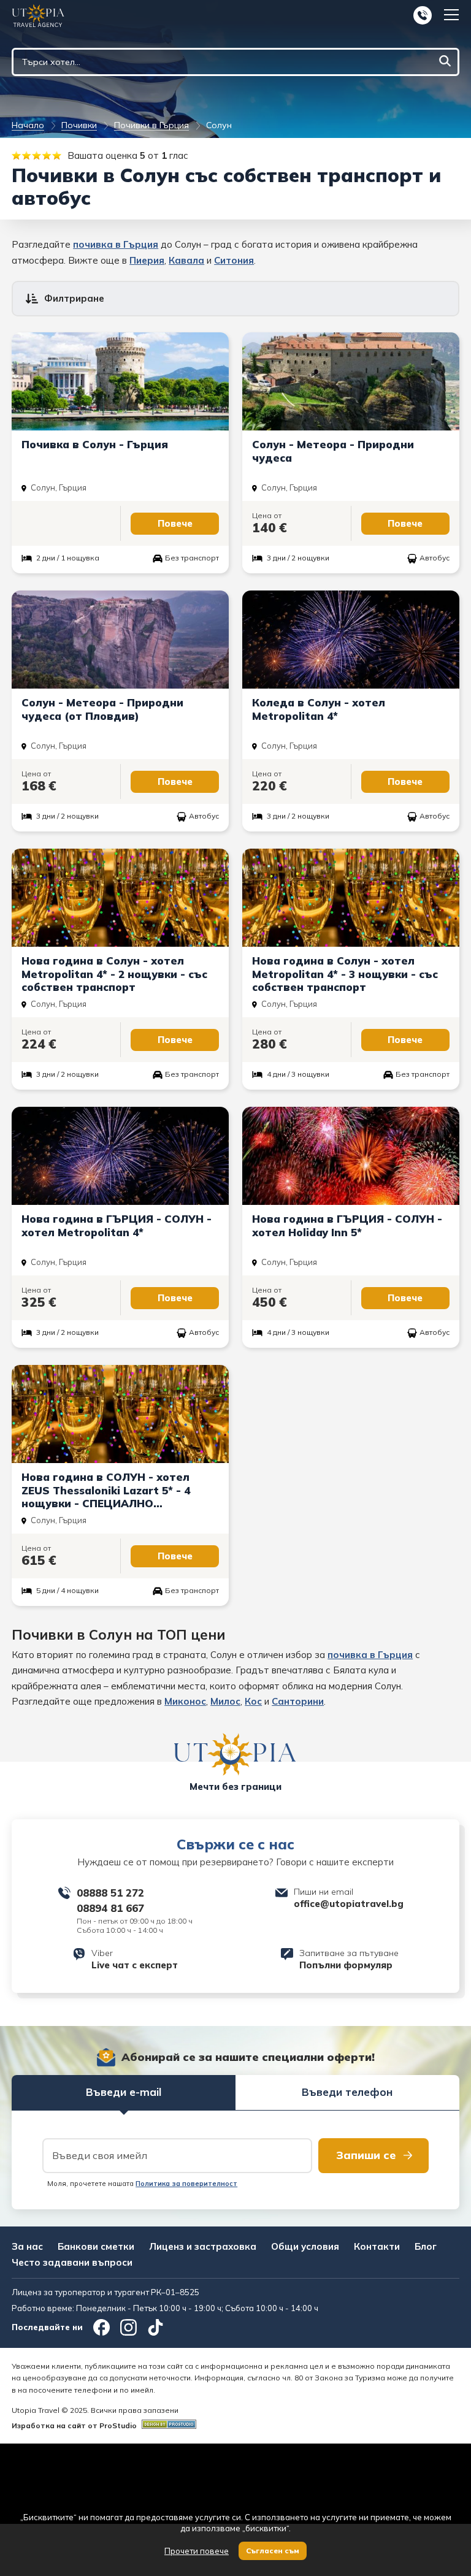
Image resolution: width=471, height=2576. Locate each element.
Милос (225, 1701)
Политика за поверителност (186, 2184)
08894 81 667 (110, 1908)
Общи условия (305, 2246)
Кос (253, 1701)
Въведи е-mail (124, 2092)
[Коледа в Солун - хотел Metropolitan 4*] (351, 711)
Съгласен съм (273, 2551)
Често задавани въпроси (72, 2262)
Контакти (377, 2246)
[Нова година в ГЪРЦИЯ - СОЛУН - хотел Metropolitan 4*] (120, 1227)
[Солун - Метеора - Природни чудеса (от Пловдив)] (120, 711)
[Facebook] (101, 2327)
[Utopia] (38, 16)
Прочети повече (197, 2551)
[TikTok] (155, 2327)
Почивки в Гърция (151, 125)
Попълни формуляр (346, 1965)
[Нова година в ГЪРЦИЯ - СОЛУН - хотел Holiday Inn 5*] (351, 1227)
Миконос (185, 1701)
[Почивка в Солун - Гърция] (120, 453)
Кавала (186, 260)
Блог (426, 2246)
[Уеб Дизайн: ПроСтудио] (167, 2425)
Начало (28, 125)
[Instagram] (128, 2327)
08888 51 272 (110, 1893)
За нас (27, 2246)
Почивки (79, 125)
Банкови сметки (96, 2246)
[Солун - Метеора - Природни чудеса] (351, 453)
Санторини (298, 1701)
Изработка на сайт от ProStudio (74, 2425)
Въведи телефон (347, 2092)
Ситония (234, 260)
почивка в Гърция (116, 244)
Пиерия (147, 260)
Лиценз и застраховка (203, 2246)
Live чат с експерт (135, 1965)
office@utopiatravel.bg (349, 1904)
